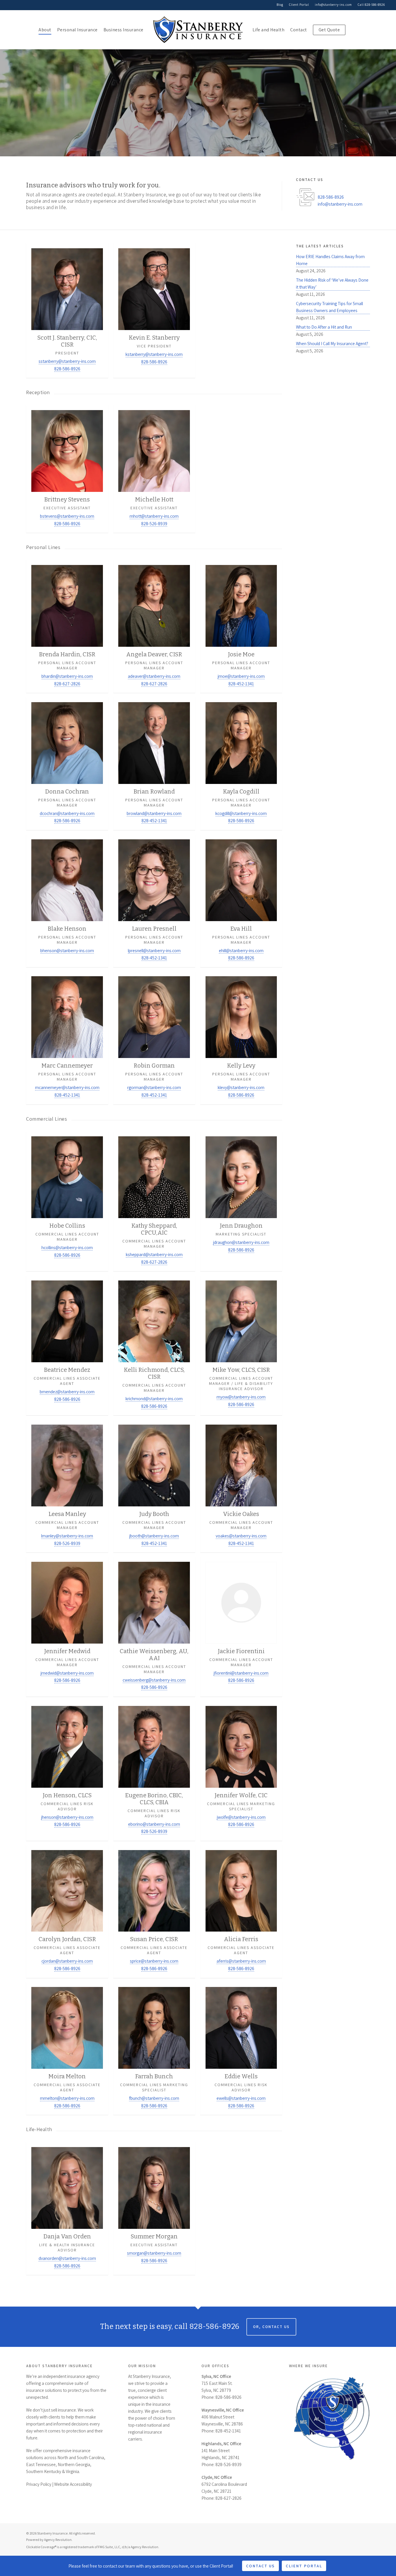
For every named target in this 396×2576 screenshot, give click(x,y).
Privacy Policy (39, 2484)
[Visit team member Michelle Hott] (154, 469)
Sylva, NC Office (216, 2376)
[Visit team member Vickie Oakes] (241, 1486)
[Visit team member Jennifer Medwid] (67, 1627)
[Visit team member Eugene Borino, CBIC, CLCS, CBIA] (154, 1771)
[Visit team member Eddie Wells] (241, 2049)
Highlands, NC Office (221, 2443)
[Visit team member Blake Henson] (67, 901)
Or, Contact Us (271, 2327)
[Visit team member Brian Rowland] (154, 763)
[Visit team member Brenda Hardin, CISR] (67, 626)
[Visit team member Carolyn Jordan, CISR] (67, 1911)
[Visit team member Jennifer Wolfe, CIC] (241, 1771)
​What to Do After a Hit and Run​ (324, 327)
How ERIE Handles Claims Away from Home (330, 260)
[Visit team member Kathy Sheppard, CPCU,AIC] (154, 1201)
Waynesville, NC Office (223, 2410)
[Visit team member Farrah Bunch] (154, 2049)
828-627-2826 (228, 2498)
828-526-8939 (228, 2464)
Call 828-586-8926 (371, 5)
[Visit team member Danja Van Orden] (67, 2208)
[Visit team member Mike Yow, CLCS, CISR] (241, 1345)
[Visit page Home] (198, 30)
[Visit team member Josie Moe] (241, 626)
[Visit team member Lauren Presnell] (154, 901)
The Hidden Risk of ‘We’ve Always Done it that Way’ (332, 283)
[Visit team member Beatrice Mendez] (67, 1345)
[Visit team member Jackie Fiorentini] (241, 1627)
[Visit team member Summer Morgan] (154, 2208)
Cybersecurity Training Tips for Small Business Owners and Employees (329, 307)
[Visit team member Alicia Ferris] (241, 1911)
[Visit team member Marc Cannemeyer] (67, 1038)
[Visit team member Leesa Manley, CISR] (67, 1486)
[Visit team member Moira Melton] (67, 2049)
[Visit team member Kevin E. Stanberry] (154, 310)
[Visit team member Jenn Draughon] (241, 1201)
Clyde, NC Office (217, 2477)
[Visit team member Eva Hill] (241, 901)
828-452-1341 (228, 2431)
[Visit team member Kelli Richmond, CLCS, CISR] (154, 1345)
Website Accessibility (73, 2484)
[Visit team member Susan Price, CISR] (154, 1911)
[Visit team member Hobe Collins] (67, 1201)
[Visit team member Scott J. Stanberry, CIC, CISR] (67, 310)
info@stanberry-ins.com (333, 5)
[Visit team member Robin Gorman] (154, 1038)
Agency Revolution (58, 2540)
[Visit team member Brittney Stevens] (67, 469)
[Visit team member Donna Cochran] (67, 763)
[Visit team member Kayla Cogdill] (241, 763)
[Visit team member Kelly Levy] (241, 1038)
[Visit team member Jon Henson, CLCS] (67, 1771)
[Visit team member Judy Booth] (154, 1486)
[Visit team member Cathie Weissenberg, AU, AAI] (154, 1627)
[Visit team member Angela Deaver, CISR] (154, 626)
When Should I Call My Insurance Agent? (332, 343)
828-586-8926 (331, 197)
